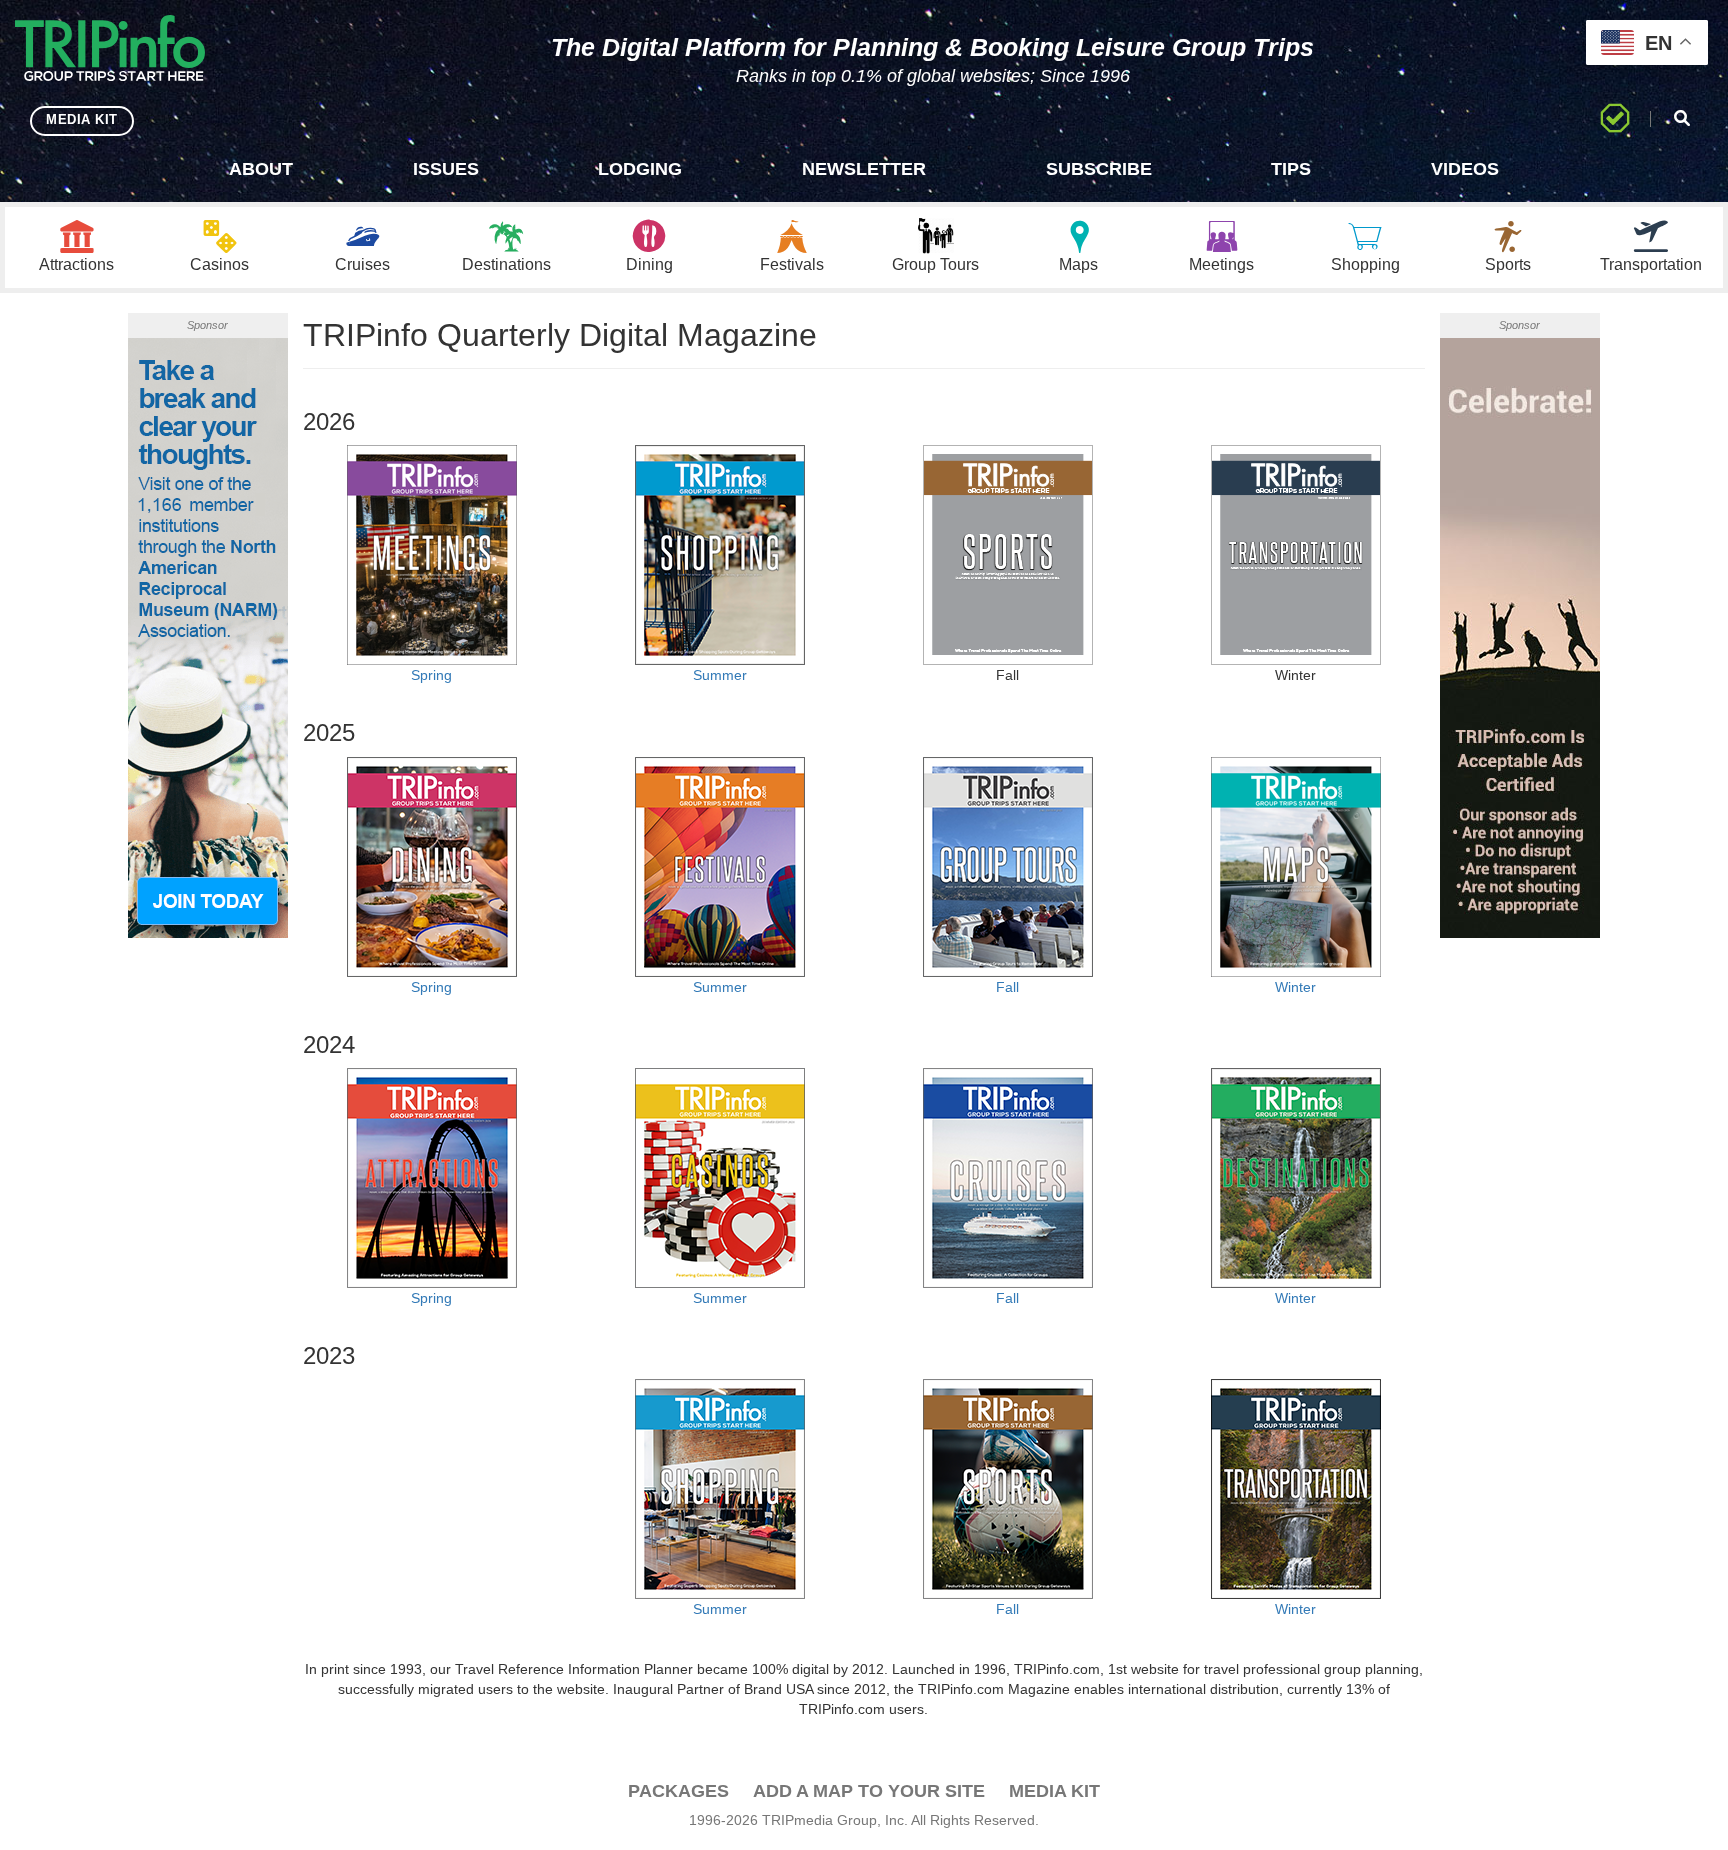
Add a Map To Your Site (869, 1791)
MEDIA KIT (82, 119)
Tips (1291, 169)
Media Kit (1054, 1791)
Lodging (640, 169)
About (261, 169)
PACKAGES (678, 1791)
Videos (1465, 169)
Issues (446, 169)
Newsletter (864, 169)
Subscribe (1099, 169)
